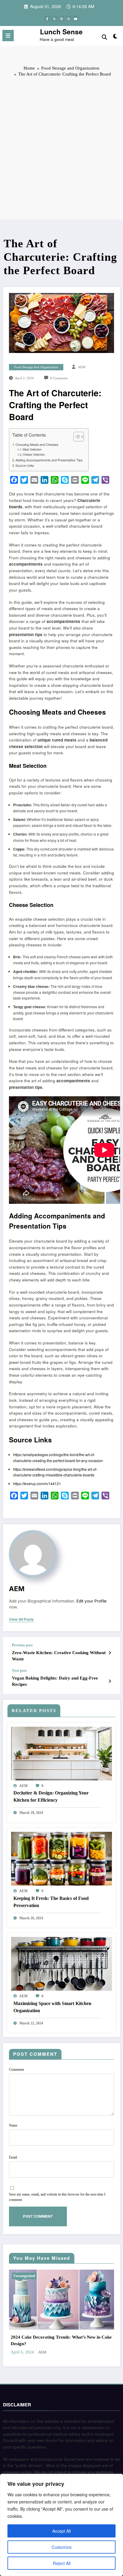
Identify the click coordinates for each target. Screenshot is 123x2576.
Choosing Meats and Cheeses (37, 445)
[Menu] (8, 36)
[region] (61, 2525)
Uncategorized (24, 2276)
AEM (82, 367)
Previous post (22, 1645)
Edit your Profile (92, 1601)
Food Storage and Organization (36, 367)
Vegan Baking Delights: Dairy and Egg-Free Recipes (55, 1681)
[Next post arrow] (110, 1681)
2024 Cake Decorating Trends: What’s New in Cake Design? (61, 2340)
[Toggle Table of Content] (76, 437)
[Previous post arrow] (110, 1653)
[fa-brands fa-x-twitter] (54, 19)
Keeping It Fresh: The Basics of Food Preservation (51, 1902)
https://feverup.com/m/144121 (37, 1483)
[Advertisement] (61, 148)
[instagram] (69, 19)
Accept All (61, 2531)
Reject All (62, 2563)
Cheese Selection (34, 455)
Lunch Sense (61, 32)
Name (13, 2125)
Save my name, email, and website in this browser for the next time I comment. (57, 2197)
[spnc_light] (115, 37)
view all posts (21, 1619)
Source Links (25, 465)
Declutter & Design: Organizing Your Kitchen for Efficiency (51, 1796)
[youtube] (76, 19)
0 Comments (59, 378)
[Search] (104, 37)
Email (13, 2157)
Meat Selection (32, 449)
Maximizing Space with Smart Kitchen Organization (52, 2007)
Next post (19, 1671)
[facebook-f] (47, 19)
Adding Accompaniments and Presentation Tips (49, 460)
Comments (17, 2070)
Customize (62, 2547)
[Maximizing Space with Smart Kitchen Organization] (61, 1963)
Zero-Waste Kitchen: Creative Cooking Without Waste (59, 1656)
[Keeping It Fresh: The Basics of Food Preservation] (61, 1858)
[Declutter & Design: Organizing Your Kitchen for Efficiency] (61, 1753)
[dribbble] (61, 19)
